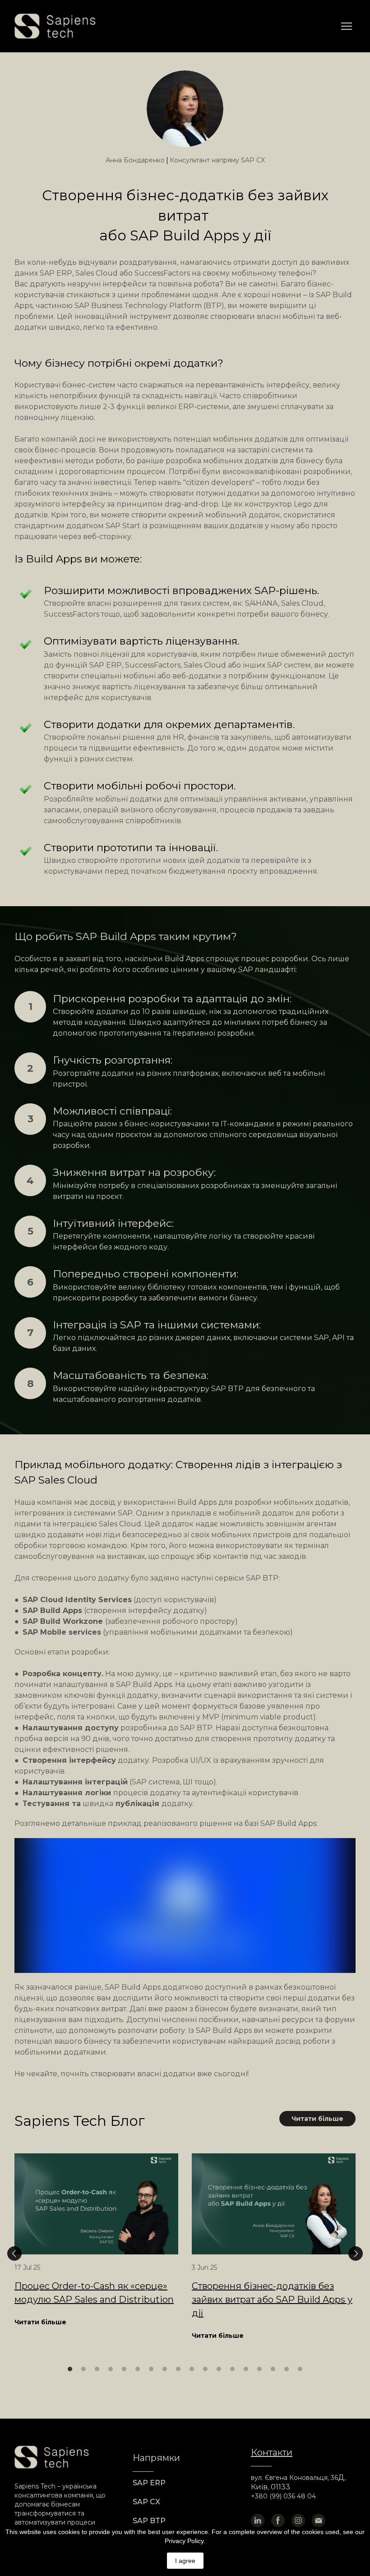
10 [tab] (192, 2369)
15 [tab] (259, 2369)
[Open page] (96, 2204)
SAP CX (146, 2502)
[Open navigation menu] (347, 26)
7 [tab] (151, 2369)
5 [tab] (124, 2369)
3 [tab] (97, 2369)
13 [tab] (232, 2369)
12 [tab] (219, 2369)
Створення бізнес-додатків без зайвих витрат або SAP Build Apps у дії (272, 2300)
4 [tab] (111, 2369)
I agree (185, 2561)
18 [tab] (300, 2369)
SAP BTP (149, 2521)
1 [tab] (70, 2369)
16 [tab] (273, 2369)
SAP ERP (149, 2483)
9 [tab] (178, 2369)
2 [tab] (83, 2369)
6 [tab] (138, 2369)
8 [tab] (165, 2369)
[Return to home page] (55, 26)
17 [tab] (287, 2369)
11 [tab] (205, 2369)
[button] (317, 2119)
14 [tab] (246, 2369)
